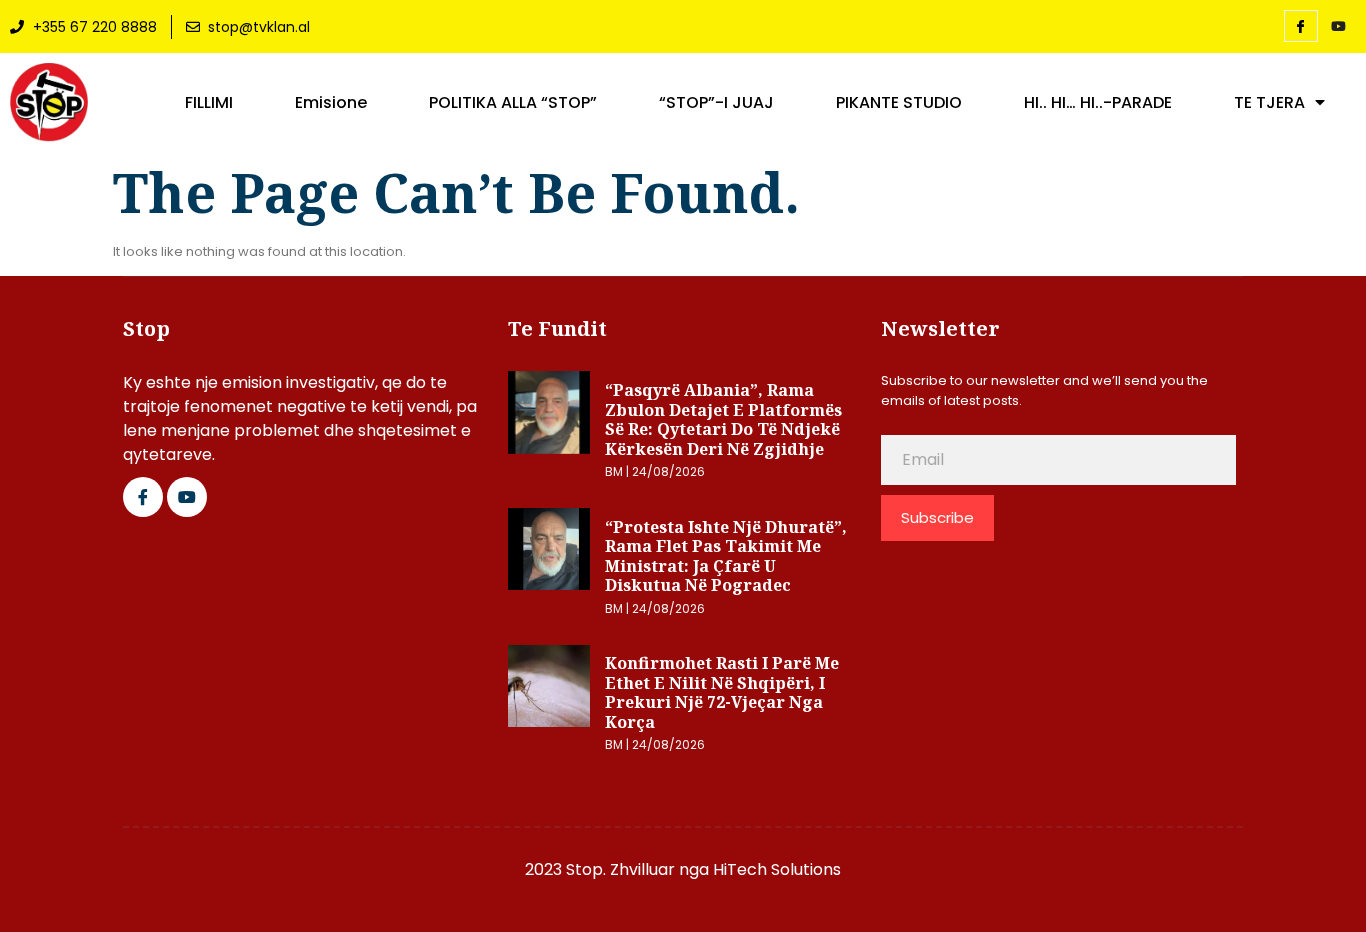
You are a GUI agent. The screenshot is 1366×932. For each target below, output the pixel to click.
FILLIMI (209, 103)
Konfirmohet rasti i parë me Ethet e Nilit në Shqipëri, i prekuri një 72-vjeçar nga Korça (722, 692)
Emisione (331, 103)
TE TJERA (1269, 103)
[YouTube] (1339, 27)
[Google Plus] (187, 497)
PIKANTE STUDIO (899, 103)
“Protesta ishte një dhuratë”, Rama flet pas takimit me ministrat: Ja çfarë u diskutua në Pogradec (726, 556)
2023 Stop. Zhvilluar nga (619, 869)
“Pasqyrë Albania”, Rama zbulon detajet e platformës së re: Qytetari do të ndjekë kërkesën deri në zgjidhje (723, 419)
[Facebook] (1301, 26)
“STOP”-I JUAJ (716, 103)
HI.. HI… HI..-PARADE (1098, 103)
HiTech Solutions (777, 869)
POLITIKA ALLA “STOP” (513, 103)
